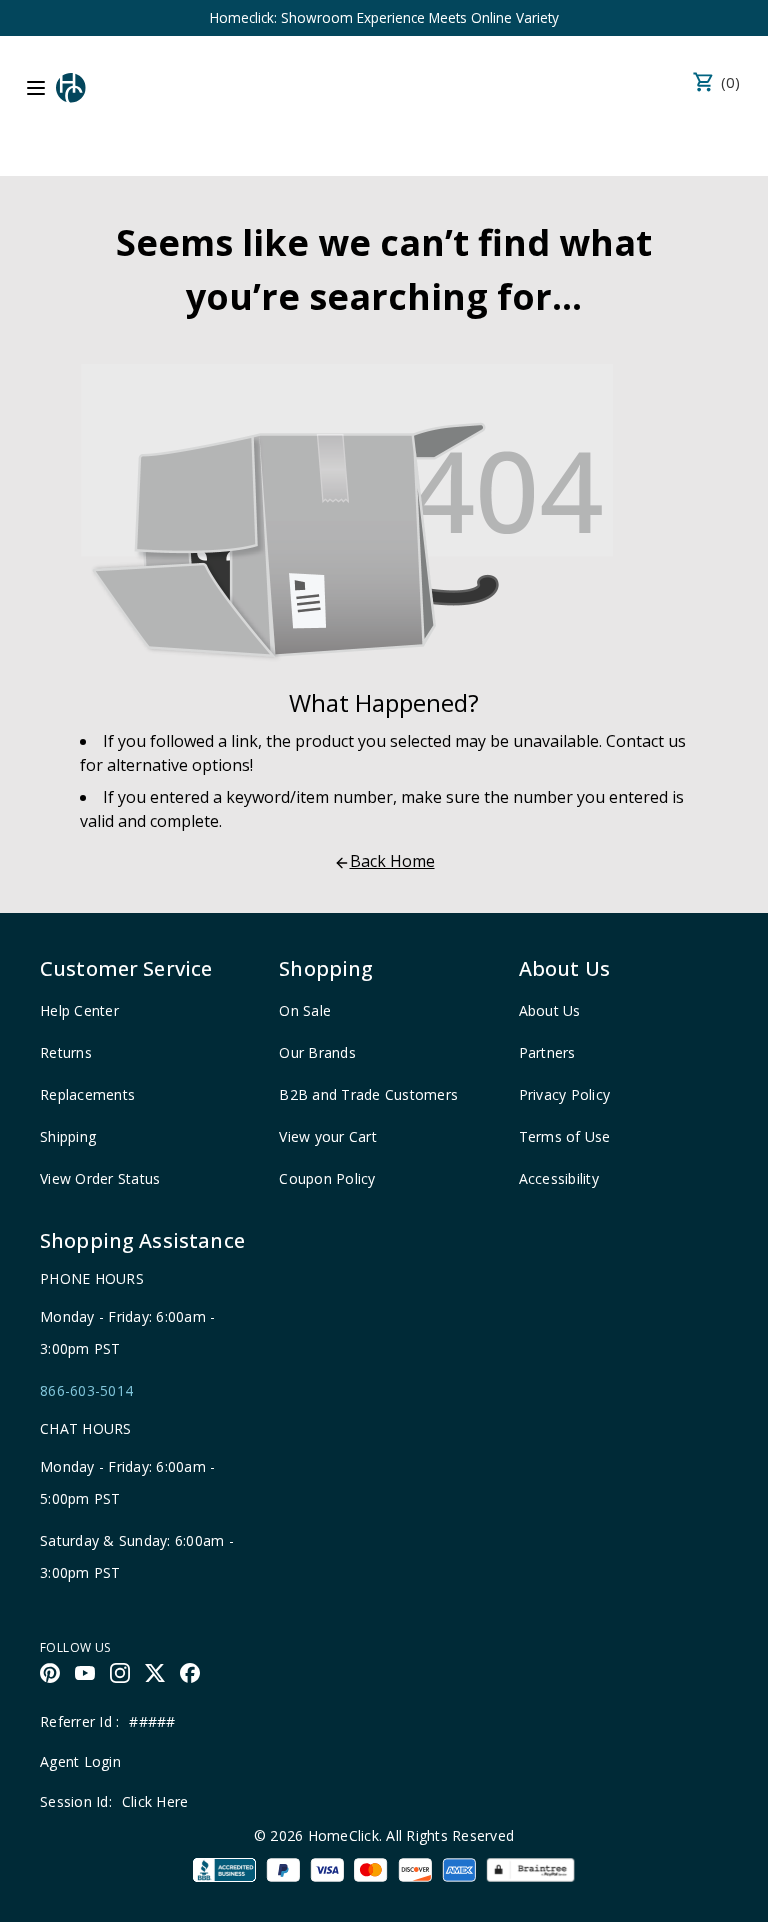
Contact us (646, 741)
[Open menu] (36, 88)
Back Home (392, 861)
